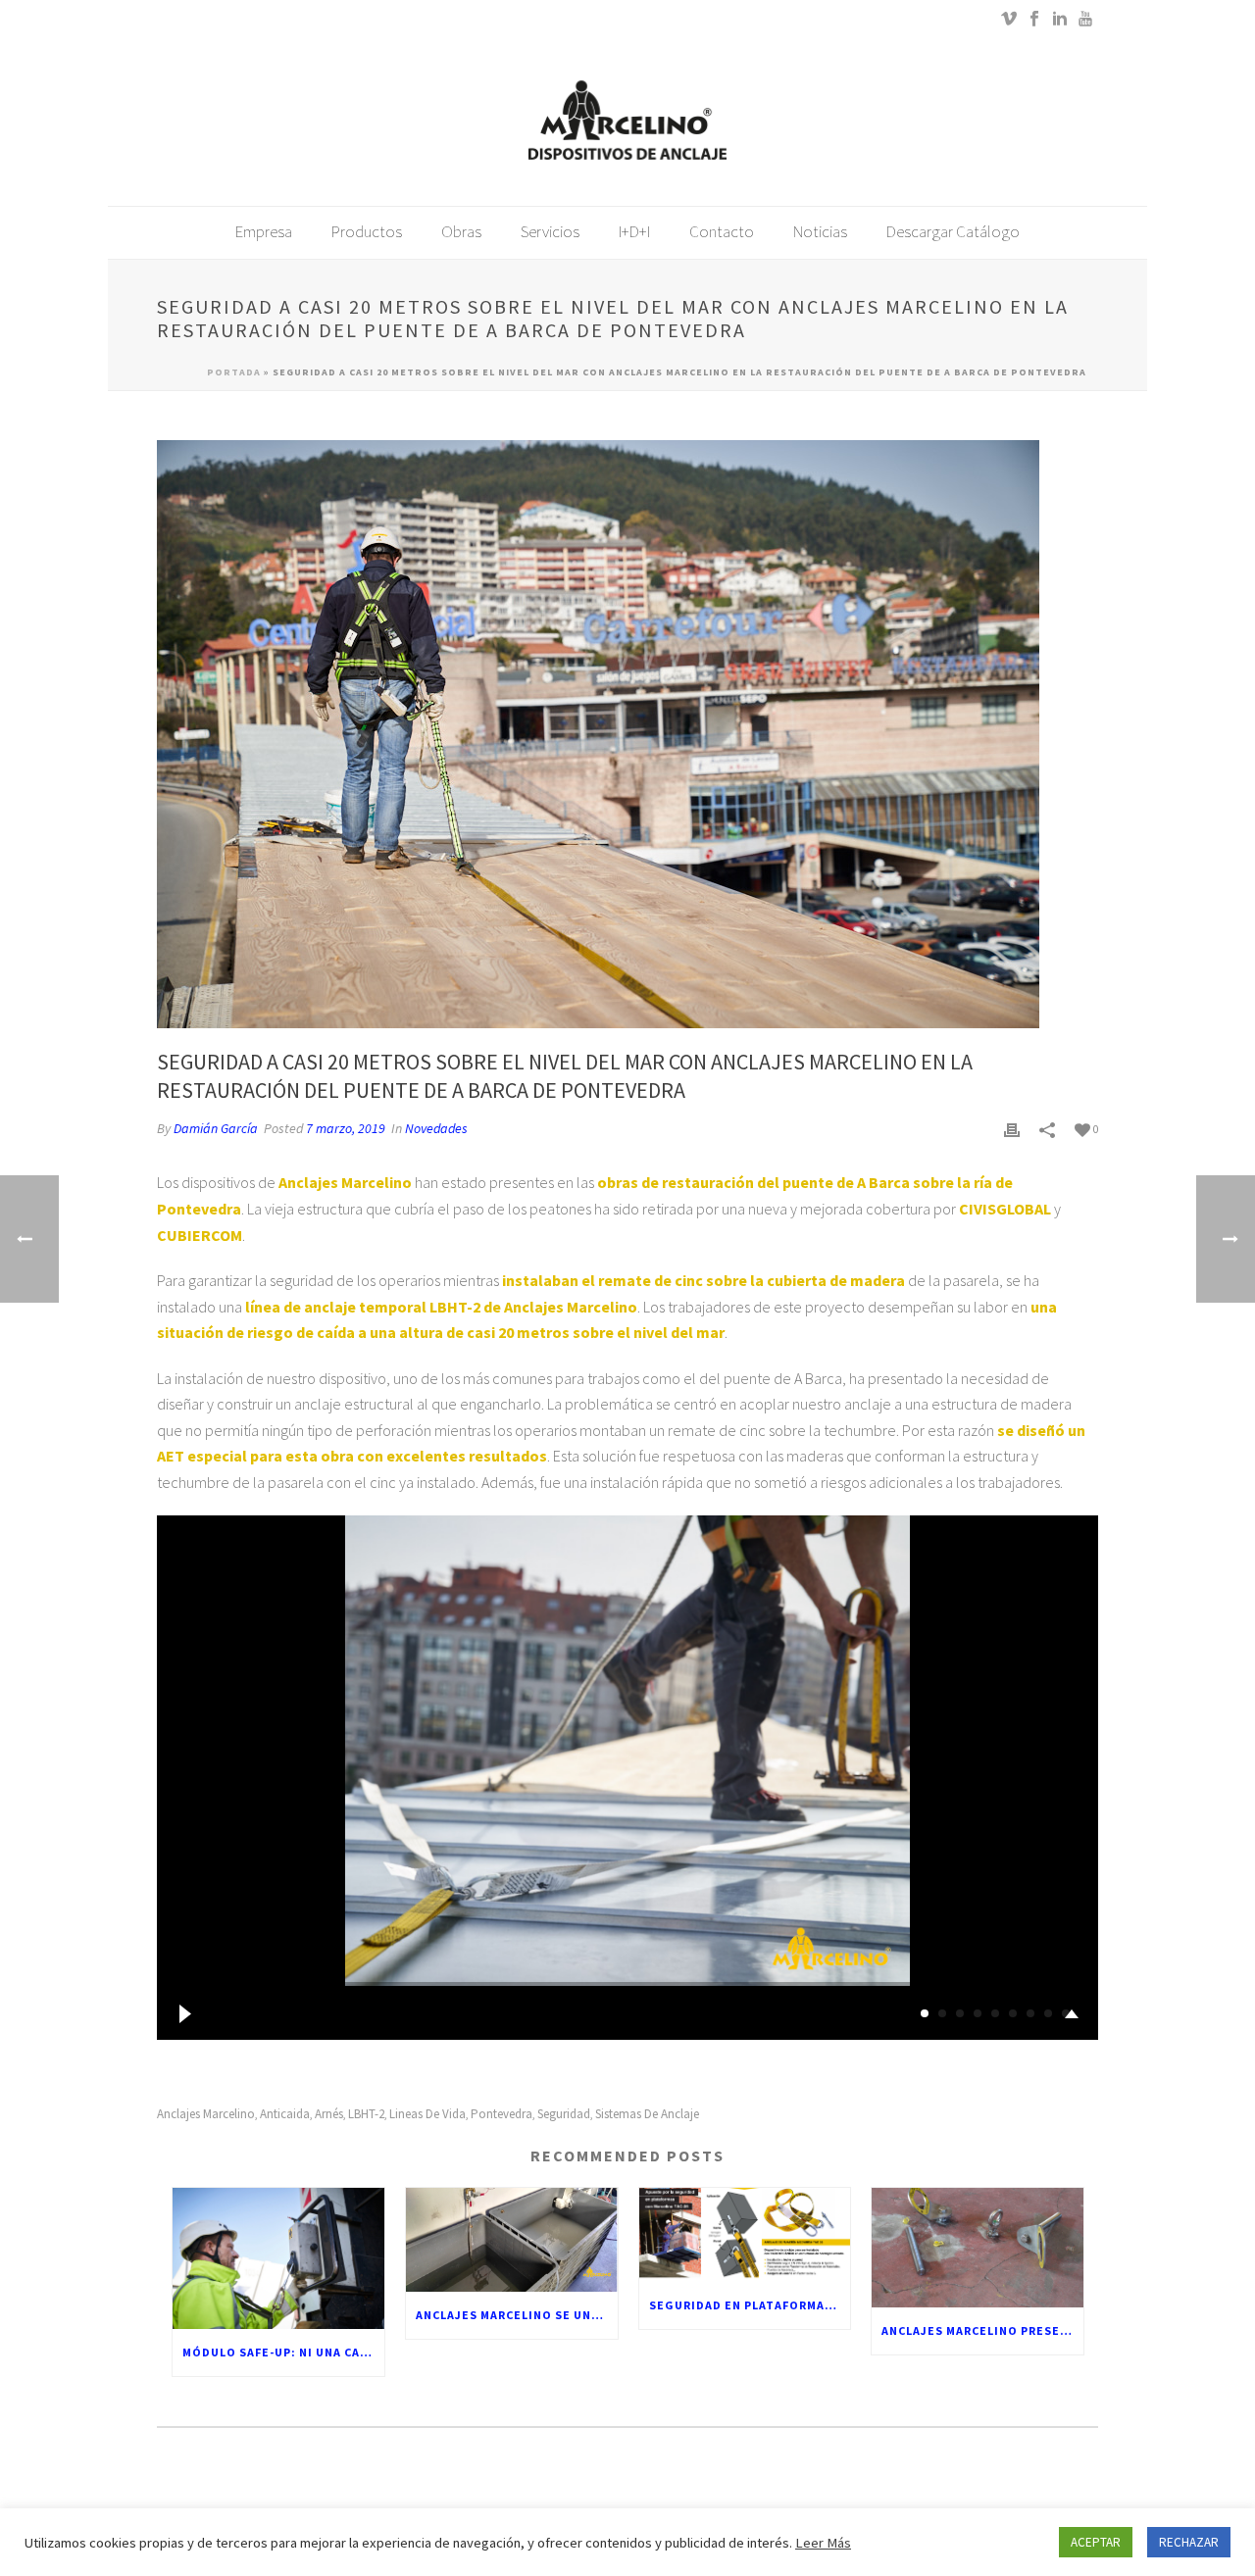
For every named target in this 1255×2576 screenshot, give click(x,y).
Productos (367, 231)
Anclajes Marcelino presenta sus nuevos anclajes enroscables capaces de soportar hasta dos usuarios (982, 2330)
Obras (461, 231)
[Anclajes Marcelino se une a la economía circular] (512, 2240)
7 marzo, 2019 (346, 1128)
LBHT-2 (366, 2114)
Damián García (216, 1128)
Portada (234, 372)
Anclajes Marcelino (206, 2114)
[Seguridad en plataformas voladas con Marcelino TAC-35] (745, 2235)
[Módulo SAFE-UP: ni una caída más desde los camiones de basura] (278, 2258)
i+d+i (634, 231)
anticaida (285, 2114)
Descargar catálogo (953, 231)
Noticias (820, 231)
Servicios (550, 231)
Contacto (722, 231)
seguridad (564, 2114)
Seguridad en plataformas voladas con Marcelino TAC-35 (750, 2305)
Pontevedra (502, 2114)
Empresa (264, 231)
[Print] (1012, 1129)
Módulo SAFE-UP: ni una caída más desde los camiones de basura (283, 2352)
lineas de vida (427, 2114)
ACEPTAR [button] (1096, 2542)
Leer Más (823, 2543)
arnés (329, 2114)
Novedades (436, 1128)
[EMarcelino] (627, 120)
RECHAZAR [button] (1189, 2542)
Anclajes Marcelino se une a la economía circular (517, 2315)
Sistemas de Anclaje (647, 2114)
